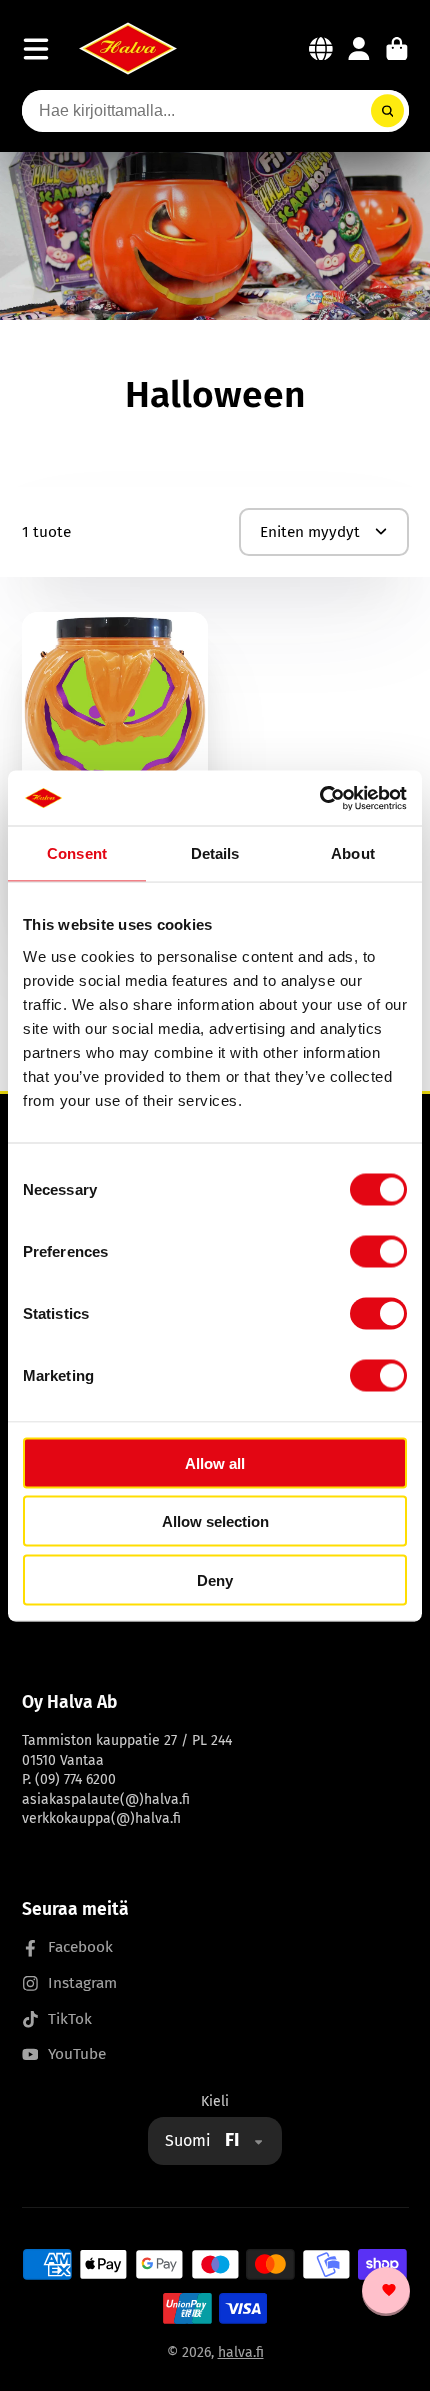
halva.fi (241, 2352)
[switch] (378, 1251)
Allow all (215, 1462)
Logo (128, 48)
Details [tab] (215, 853)
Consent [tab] (77, 853)
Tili (359, 49)
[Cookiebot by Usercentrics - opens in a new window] (319, 798)
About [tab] (353, 853)
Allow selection (215, 1521)
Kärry (397, 49)
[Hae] (388, 111)
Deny (215, 1579)
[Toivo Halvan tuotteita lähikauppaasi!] (386, 2292)
